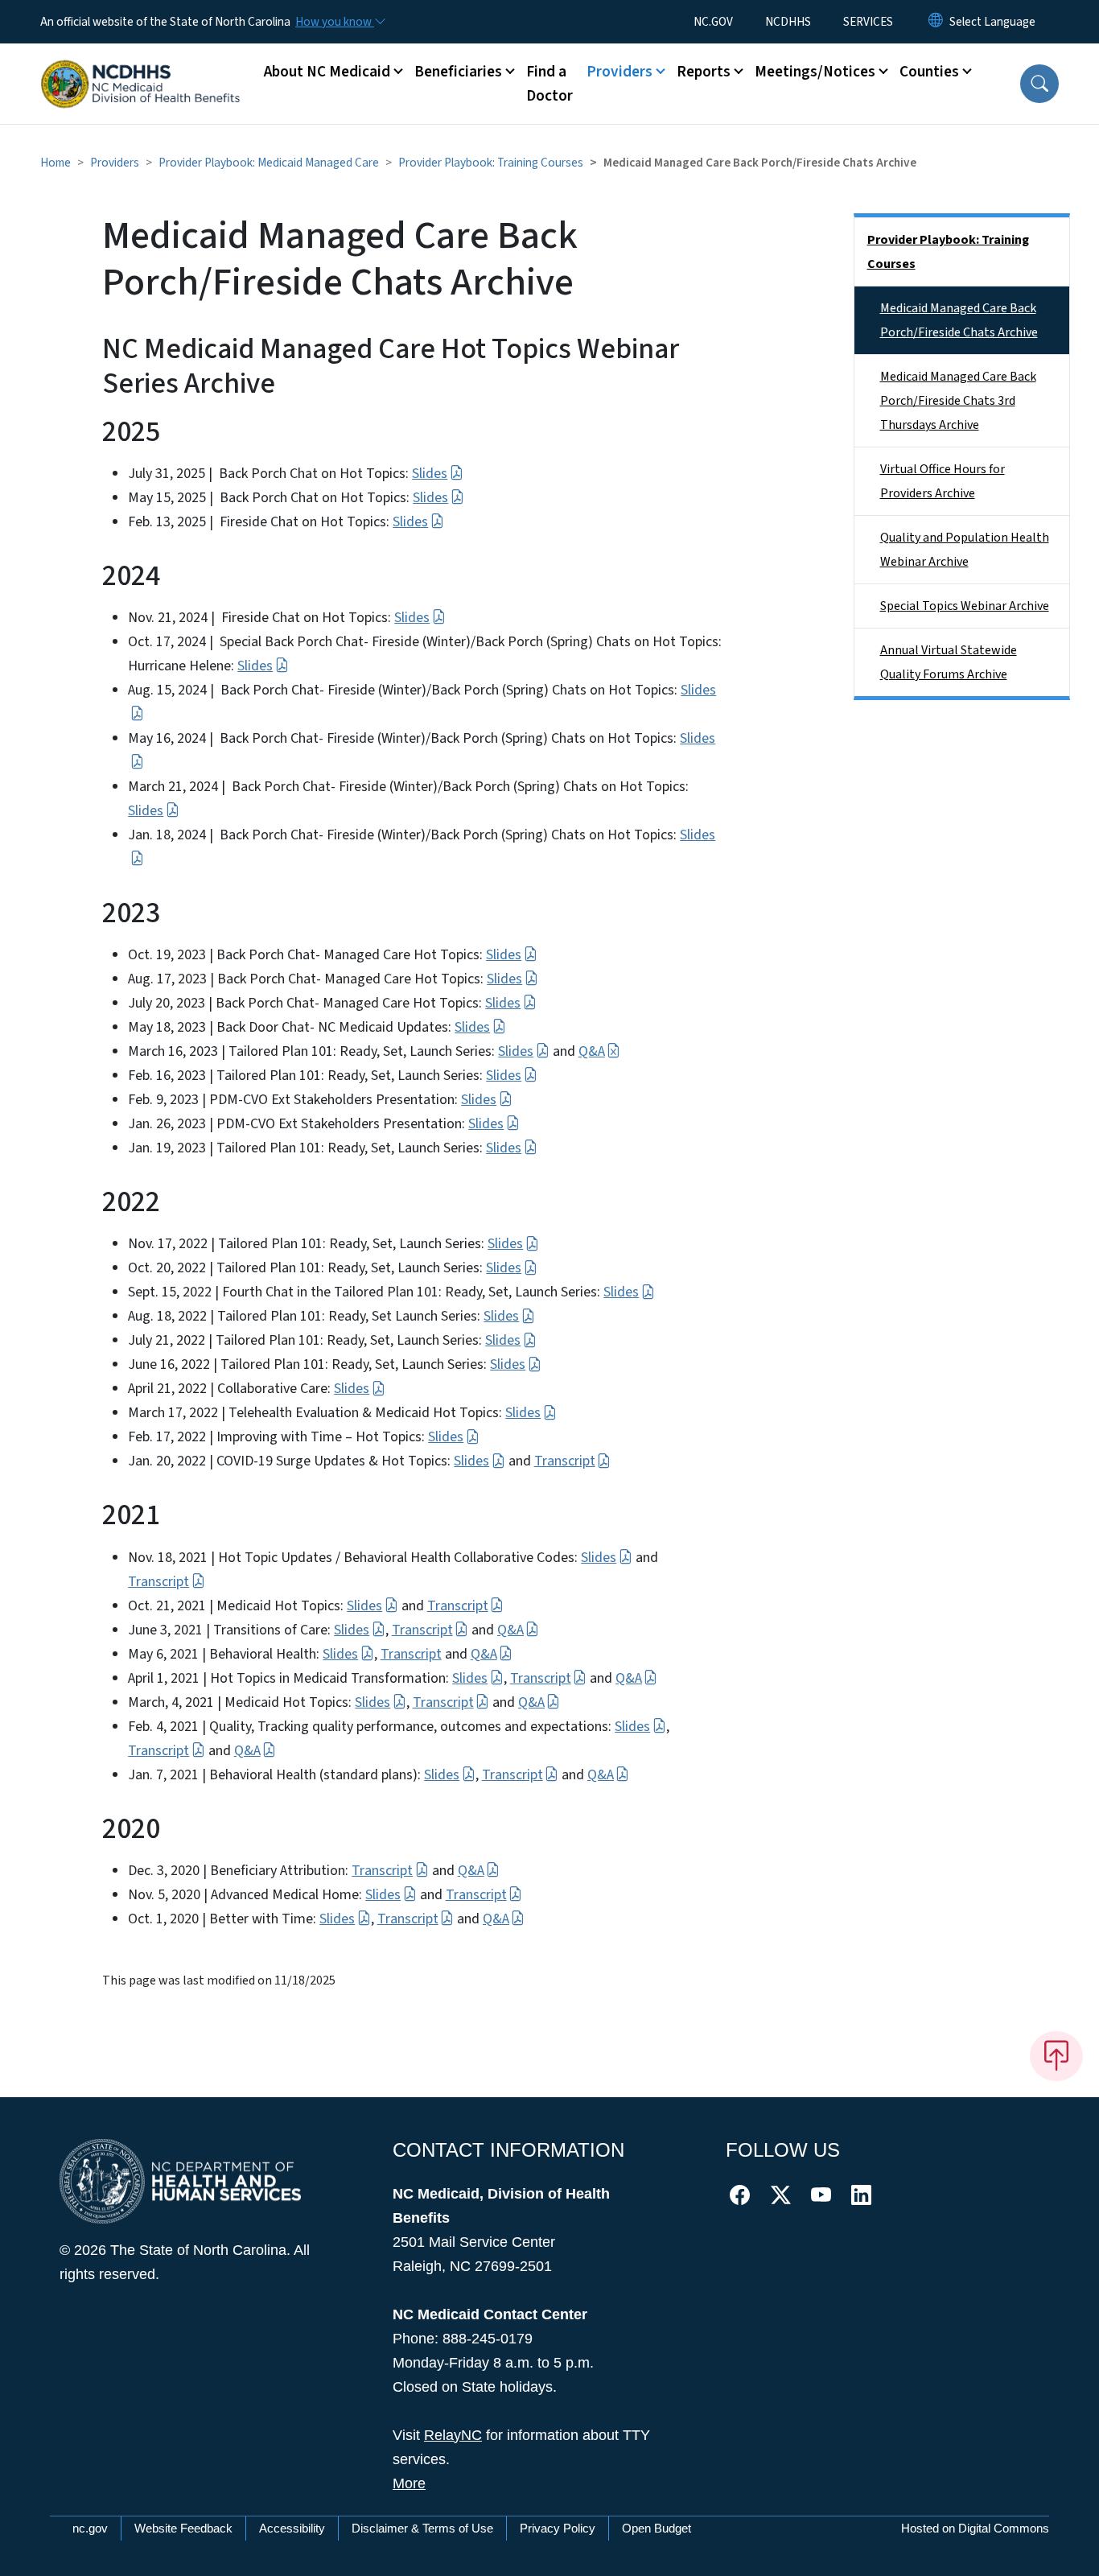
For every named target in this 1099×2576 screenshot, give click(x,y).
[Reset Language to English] (936, 22)
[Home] (141, 66)
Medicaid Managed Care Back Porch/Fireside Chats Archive (959, 320)
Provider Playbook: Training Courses (491, 163)
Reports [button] (704, 72)
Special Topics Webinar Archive (965, 606)
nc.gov (90, 2528)
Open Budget (657, 2528)
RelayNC (453, 2435)
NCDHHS (788, 22)
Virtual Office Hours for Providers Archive (943, 481)
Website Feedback (183, 2528)
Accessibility (292, 2528)
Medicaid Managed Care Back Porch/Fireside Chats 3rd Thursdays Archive (958, 401)
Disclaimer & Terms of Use (422, 2528)
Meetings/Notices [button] (815, 72)
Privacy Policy (558, 2528)
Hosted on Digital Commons (975, 2528)
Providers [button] (619, 72)
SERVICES (868, 22)
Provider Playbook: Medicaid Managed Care (269, 163)
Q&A (592, 1051)
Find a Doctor (549, 84)
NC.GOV (713, 22)
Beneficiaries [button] (458, 72)
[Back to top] (1056, 2056)
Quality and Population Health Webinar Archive (965, 550)
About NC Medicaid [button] (327, 72)
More (409, 2483)
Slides (430, 474)
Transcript (565, 1461)
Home (56, 163)
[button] (1039, 84)
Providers (115, 163)
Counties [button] (929, 72)
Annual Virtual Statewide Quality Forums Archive (949, 662)
